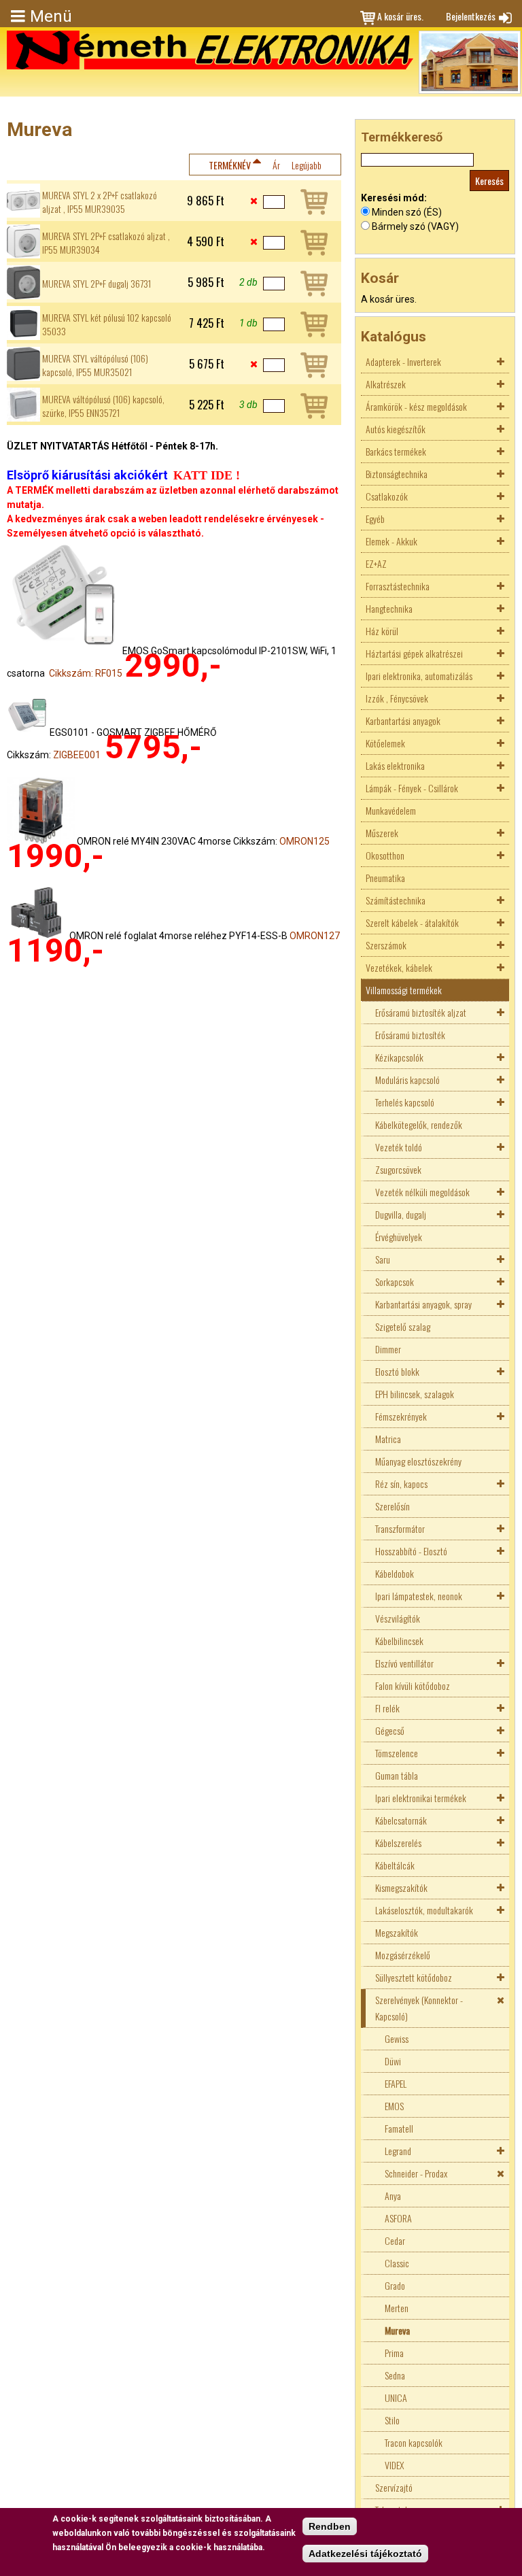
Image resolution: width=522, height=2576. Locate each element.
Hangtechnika (389, 608)
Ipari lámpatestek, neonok (419, 1596)
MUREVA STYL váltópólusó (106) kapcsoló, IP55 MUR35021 (95, 365)
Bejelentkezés (471, 16)
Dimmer (388, 1349)
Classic (397, 2263)
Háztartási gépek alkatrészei (414, 653)
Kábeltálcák (395, 1865)
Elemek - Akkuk (391, 541)
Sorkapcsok (395, 1282)
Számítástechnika (396, 900)
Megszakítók (397, 1932)
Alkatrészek (386, 384)
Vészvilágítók (398, 1618)
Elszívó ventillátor (404, 1663)
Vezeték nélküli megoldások (422, 1192)
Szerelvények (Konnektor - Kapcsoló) (419, 2008)
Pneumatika (385, 878)
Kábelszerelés (398, 1843)
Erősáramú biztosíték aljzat (421, 1012)
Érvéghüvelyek (399, 1237)
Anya (393, 2196)
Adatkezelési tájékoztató (365, 2554)
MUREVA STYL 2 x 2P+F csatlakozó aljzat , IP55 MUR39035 (100, 202)
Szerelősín (393, 1506)
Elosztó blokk (397, 1371)
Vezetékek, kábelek (399, 967)
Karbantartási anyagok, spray (423, 1304)
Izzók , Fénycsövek (397, 698)
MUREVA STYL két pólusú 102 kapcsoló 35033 (107, 324)
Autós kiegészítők (396, 429)
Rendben (330, 2526)
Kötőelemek (385, 743)
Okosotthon (385, 855)
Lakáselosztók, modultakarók (424, 1910)
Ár (276, 165)
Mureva (397, 2330)
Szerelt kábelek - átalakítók (412, 922)
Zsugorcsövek (398, 1169)
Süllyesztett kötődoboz (414, 1977)
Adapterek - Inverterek (403, 361)
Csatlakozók (387, 496)
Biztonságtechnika (397, 474)
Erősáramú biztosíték (410, 1035)
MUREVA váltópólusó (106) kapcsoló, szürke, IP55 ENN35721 (103, 406)
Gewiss (397, 2038)
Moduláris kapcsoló (407, 1080)
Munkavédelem (391, 810)
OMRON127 (315, 936)
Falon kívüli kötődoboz (413, 1685)
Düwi (393, 2061)
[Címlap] (210, 50)
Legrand (398, 2151)
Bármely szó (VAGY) (415, 226)
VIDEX (394, 2465)
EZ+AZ (376, 563)
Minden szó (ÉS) (407, 212)
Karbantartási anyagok (403, 721)
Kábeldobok (395, 1573)
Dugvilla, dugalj (401, 1214)
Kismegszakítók (401, 1887)
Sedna (395, 2375)
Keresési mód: (394, 198)
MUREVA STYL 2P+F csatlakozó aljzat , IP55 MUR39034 (106, 243)
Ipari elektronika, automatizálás (419, 676)
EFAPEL (396, 2083)
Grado (395, 2285)
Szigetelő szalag (403, 1326)
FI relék (387, 1708)
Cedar (395, 2240)
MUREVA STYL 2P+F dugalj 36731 (97, 284)
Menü (51, 16)
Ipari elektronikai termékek (421, 1798)
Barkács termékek (396, 451)
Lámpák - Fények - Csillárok (412, 788)
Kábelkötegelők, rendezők (419, 1124)
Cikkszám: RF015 (86, 673)
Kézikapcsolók (399, 1057)
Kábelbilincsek (399, 1641)
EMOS (394, 2106)
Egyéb (375, 519)
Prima (394, 2353)
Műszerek (382, 833)
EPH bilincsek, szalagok (415, 1394)
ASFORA (398, 2218)
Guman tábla (397, 1775)
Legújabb (307, 165)
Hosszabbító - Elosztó (411, 1551)
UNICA (396, 2397)
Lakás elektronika (395, 765)
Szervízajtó (394, 2487)
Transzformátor (400, 1528)
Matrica (388, 1439)
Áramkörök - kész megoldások (416, 406)
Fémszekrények (401, 1416)
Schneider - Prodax (416, 2173)
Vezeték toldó (399, 1147)
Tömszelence (397, 1753)
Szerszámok (386, 945)
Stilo (392, 2420)
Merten (397, 2308)
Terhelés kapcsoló (405, 1102)
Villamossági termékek (404, 990)
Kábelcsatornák (401, 1820)
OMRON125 (304, 841)
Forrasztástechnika (398, 586)
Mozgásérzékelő (403, 1955)
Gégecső (390, 1730)
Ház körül (382, 631)
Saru (383, 1259)
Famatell (399, 2128)
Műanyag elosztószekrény (418, 1461)
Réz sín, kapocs (401, 1484)
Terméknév (230, 165)
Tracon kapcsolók (414, 2442)
